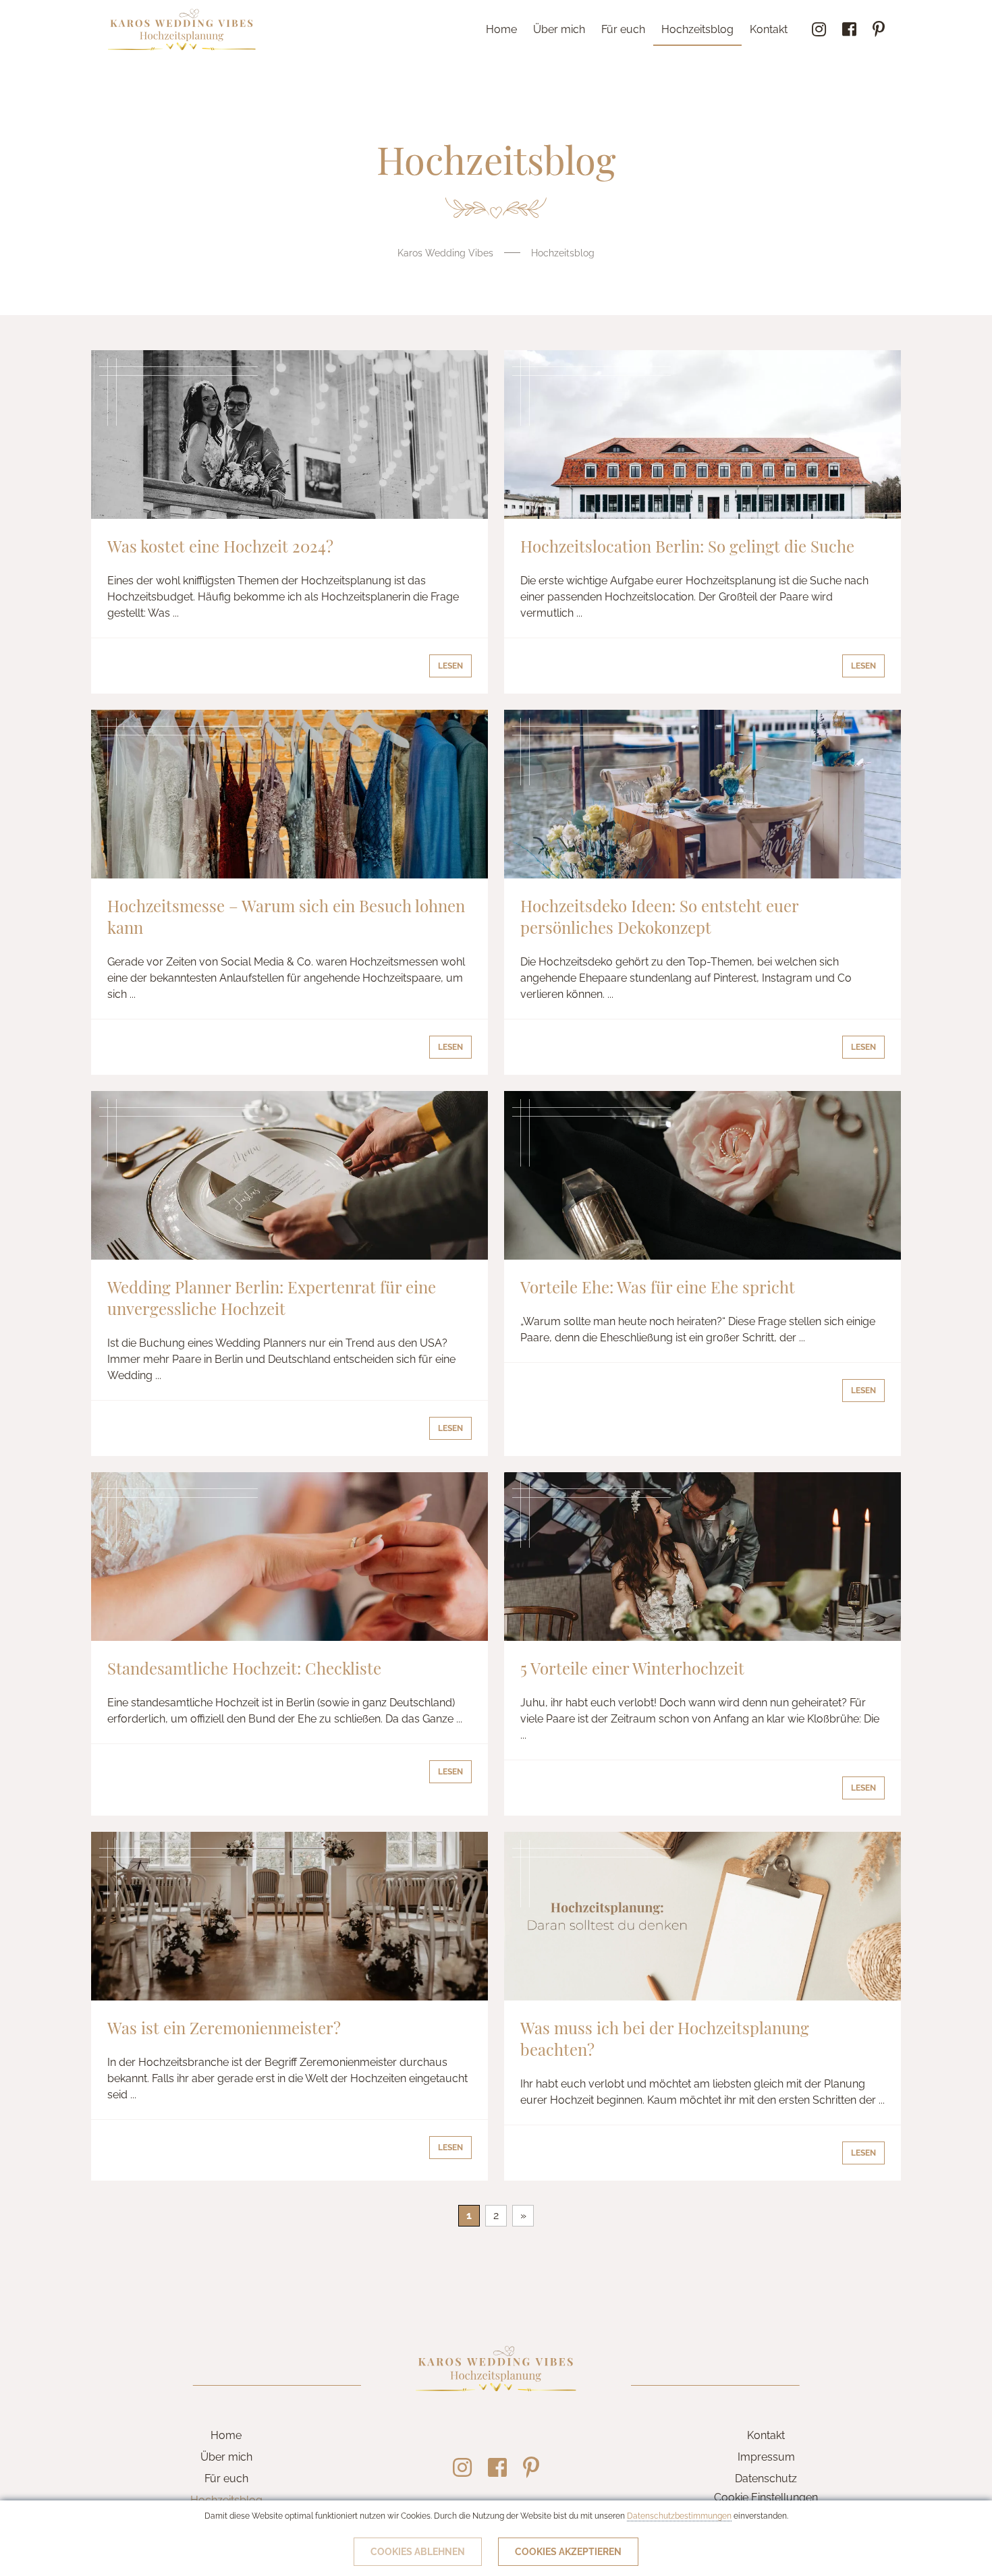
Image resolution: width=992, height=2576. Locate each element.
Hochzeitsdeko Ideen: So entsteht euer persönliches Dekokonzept (659, 916)
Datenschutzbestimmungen (679, 2516)
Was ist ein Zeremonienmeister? (224, 2027)
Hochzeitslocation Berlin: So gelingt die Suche (687, 546)
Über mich (559, 29)
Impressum (766, 2457)
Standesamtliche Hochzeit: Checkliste (244, 1668)
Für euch (623, 29)
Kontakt (769, 29)
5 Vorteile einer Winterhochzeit (632, 1668)
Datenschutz (766, 2479)
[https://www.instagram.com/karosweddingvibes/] (819, 30)
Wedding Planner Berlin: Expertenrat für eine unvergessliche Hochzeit (272, 1297)
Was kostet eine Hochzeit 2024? (220, 546)
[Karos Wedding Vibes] (182, 30)
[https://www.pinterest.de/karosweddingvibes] (879, 30)
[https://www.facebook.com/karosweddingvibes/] (849, 30)
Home (501, 29)
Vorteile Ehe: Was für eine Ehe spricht (658, 1287)
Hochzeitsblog (697, 29)
